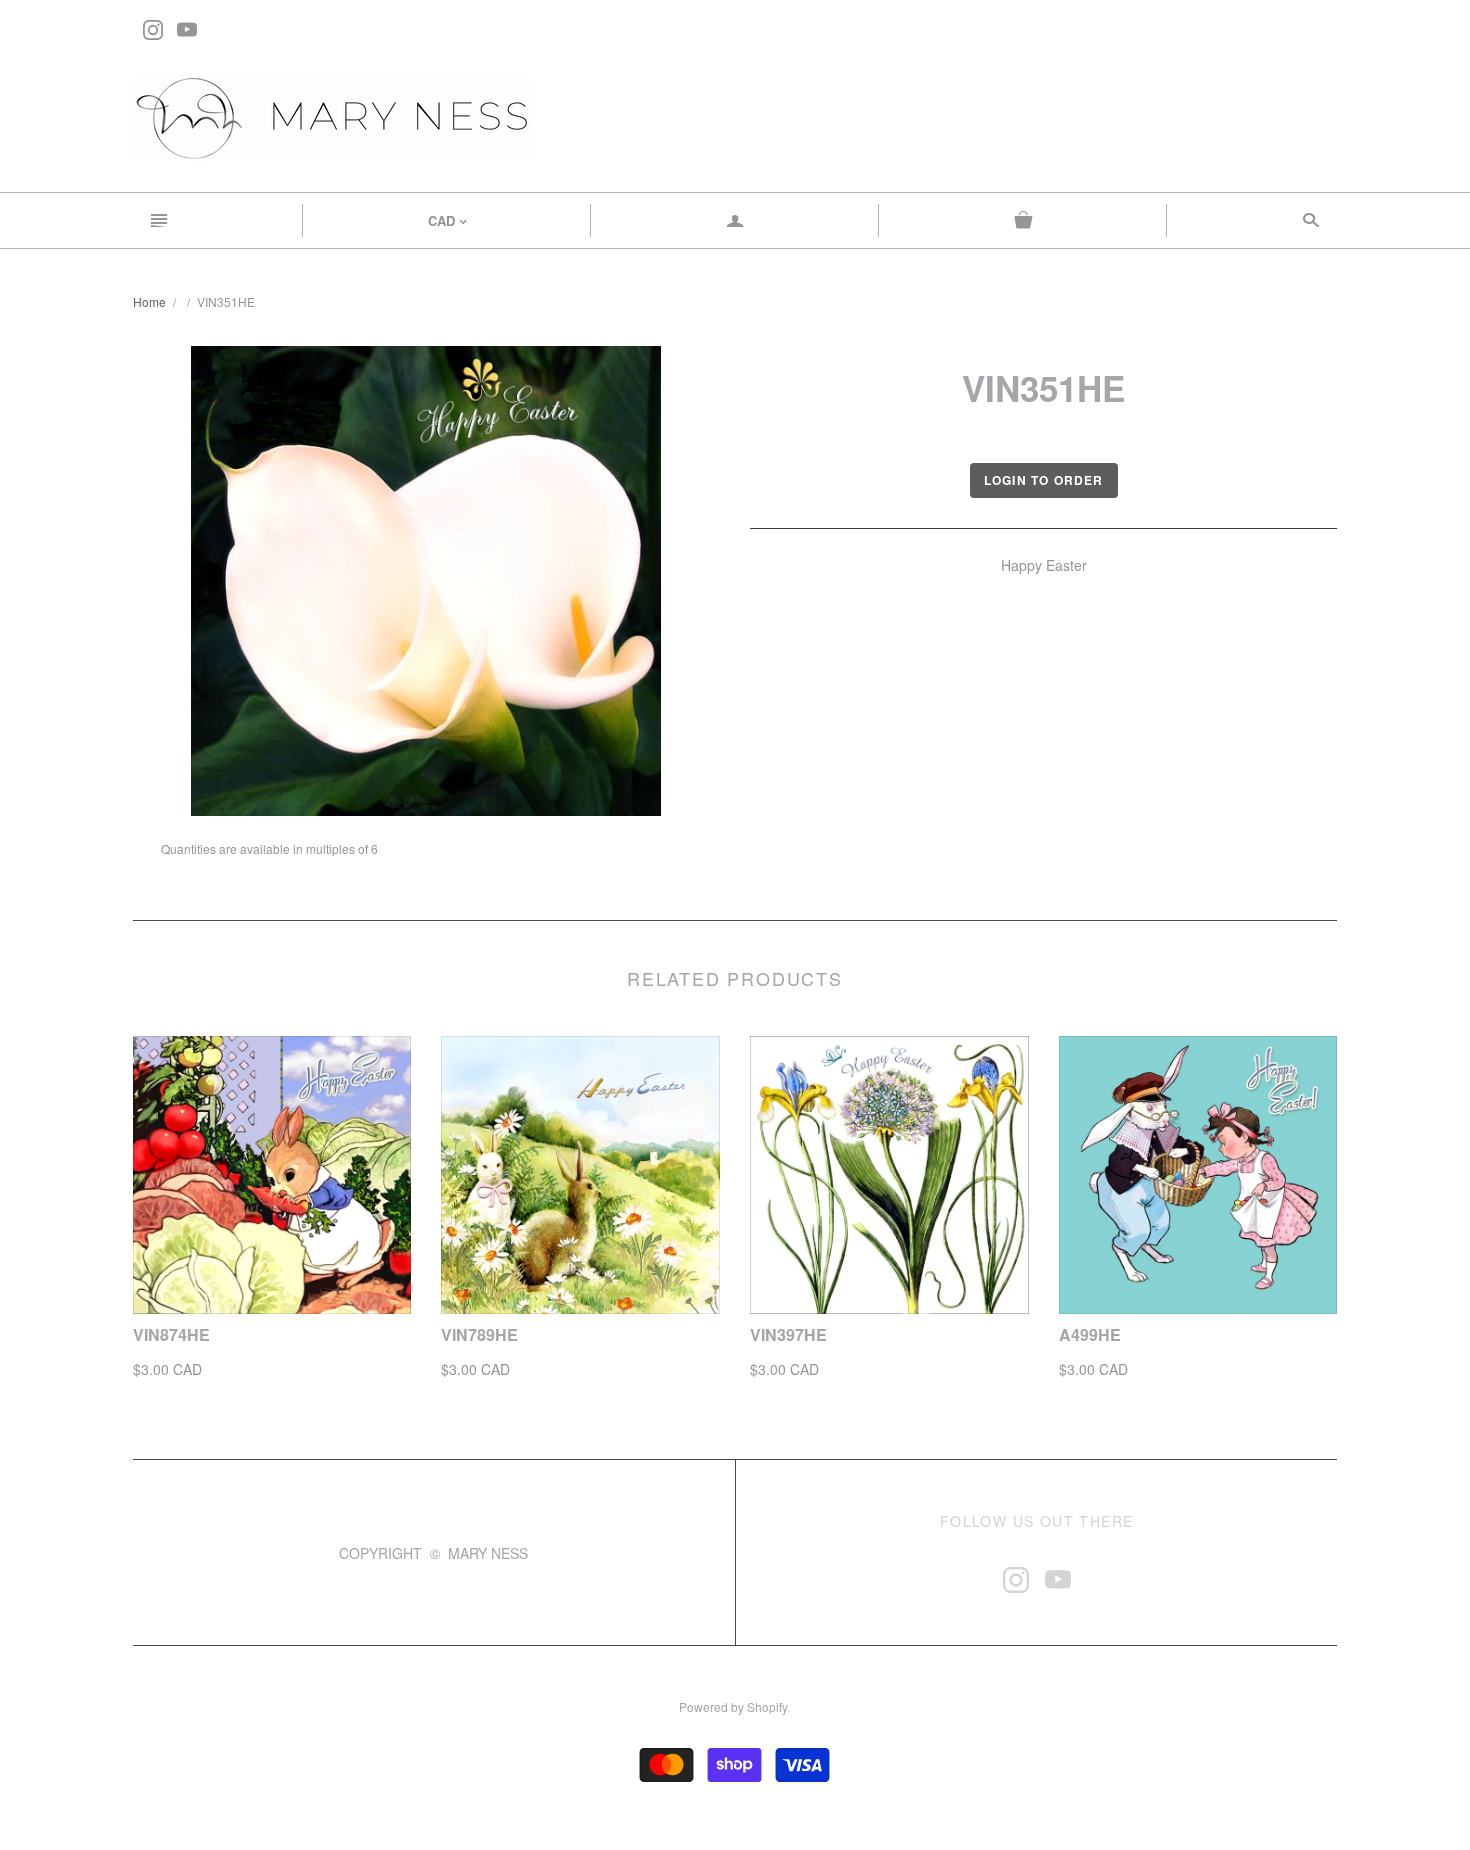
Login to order (1044, 480)
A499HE (1090, 1334)
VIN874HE (171, 1334)
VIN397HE (788, 1334)
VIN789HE (479, 1334)
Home (149, 301)
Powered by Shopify (733, 1706)
